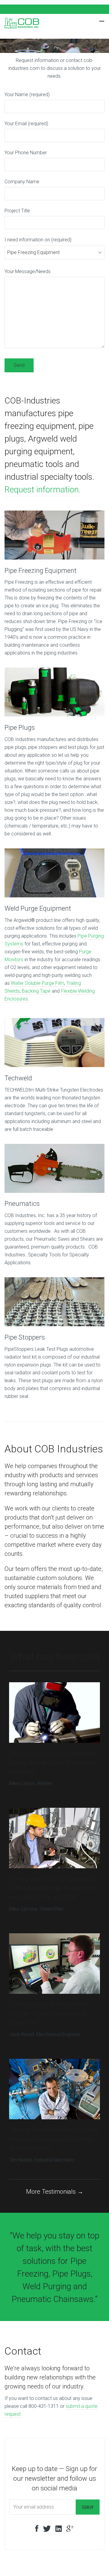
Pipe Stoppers (25, 1337)
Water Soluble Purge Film (38, 983)
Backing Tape (36, 991)
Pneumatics (22, 1204)
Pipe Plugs (20, 728)
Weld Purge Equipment (38, 908)
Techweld (18, 1078)
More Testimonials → (55, 2192)
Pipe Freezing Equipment (41, 571)
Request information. (43, 490)
